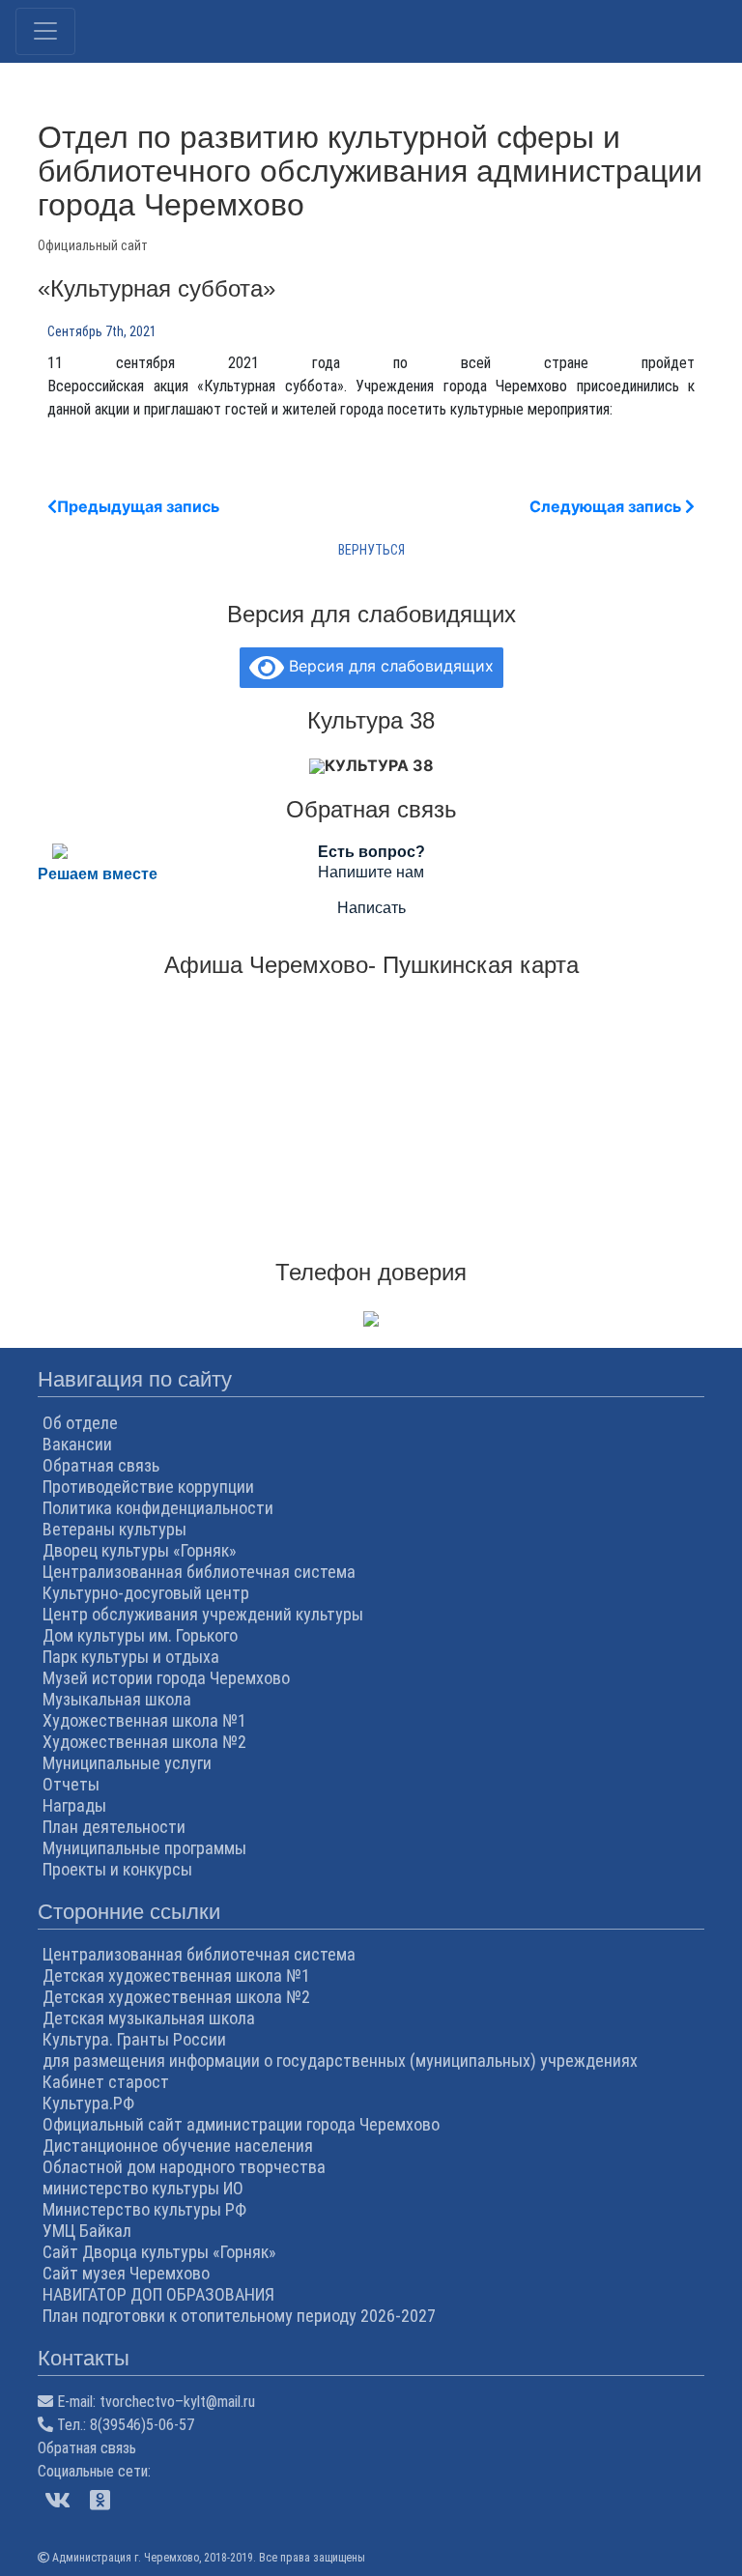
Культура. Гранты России (134, 2039)
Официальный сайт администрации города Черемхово (241, 2124)
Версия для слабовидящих (389, 666)
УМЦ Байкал (87, 2231)
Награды (74, 1805)
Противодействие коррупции (148, 1487)
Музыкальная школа (117, 1699)
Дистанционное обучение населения (178, 2146)
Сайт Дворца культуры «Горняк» (159, 2252)
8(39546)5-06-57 (142, 2425)
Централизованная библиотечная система (199, 1572)
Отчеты (71, 1784)
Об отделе (80, 1423)
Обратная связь (101, 1465)
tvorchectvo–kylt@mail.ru (177, 2402)
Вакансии (77, 1444)
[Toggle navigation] (45, 31)
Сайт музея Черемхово (126, 2273)
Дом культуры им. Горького (140, 1635)
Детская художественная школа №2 (176, 1997)
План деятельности (114, 1827)
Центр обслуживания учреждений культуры (203, 1614)
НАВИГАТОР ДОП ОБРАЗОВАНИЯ (158, 2294)
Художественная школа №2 (144, 1742)
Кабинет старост (106, 2082)
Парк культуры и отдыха (131, 1657)
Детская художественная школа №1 (176, 1975)
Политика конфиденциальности (158, 1508)
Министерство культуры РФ (144, 2209)
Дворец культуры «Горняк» (140, 1550)
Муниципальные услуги (127, 1763)
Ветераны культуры (114, 1529)
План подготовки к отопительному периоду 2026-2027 (239, 2316)
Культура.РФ (88, 2103)
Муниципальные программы (144, 1848)
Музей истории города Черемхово (166, 1678)
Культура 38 (379, 765)
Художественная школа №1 (144, 1720)
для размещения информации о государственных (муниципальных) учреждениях (340, 2061)
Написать (371, 908)
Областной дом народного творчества (184, 2167)
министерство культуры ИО (143, 2188)
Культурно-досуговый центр (146, 1593)
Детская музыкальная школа (149, 2018)
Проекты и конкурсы (117, 1869)
